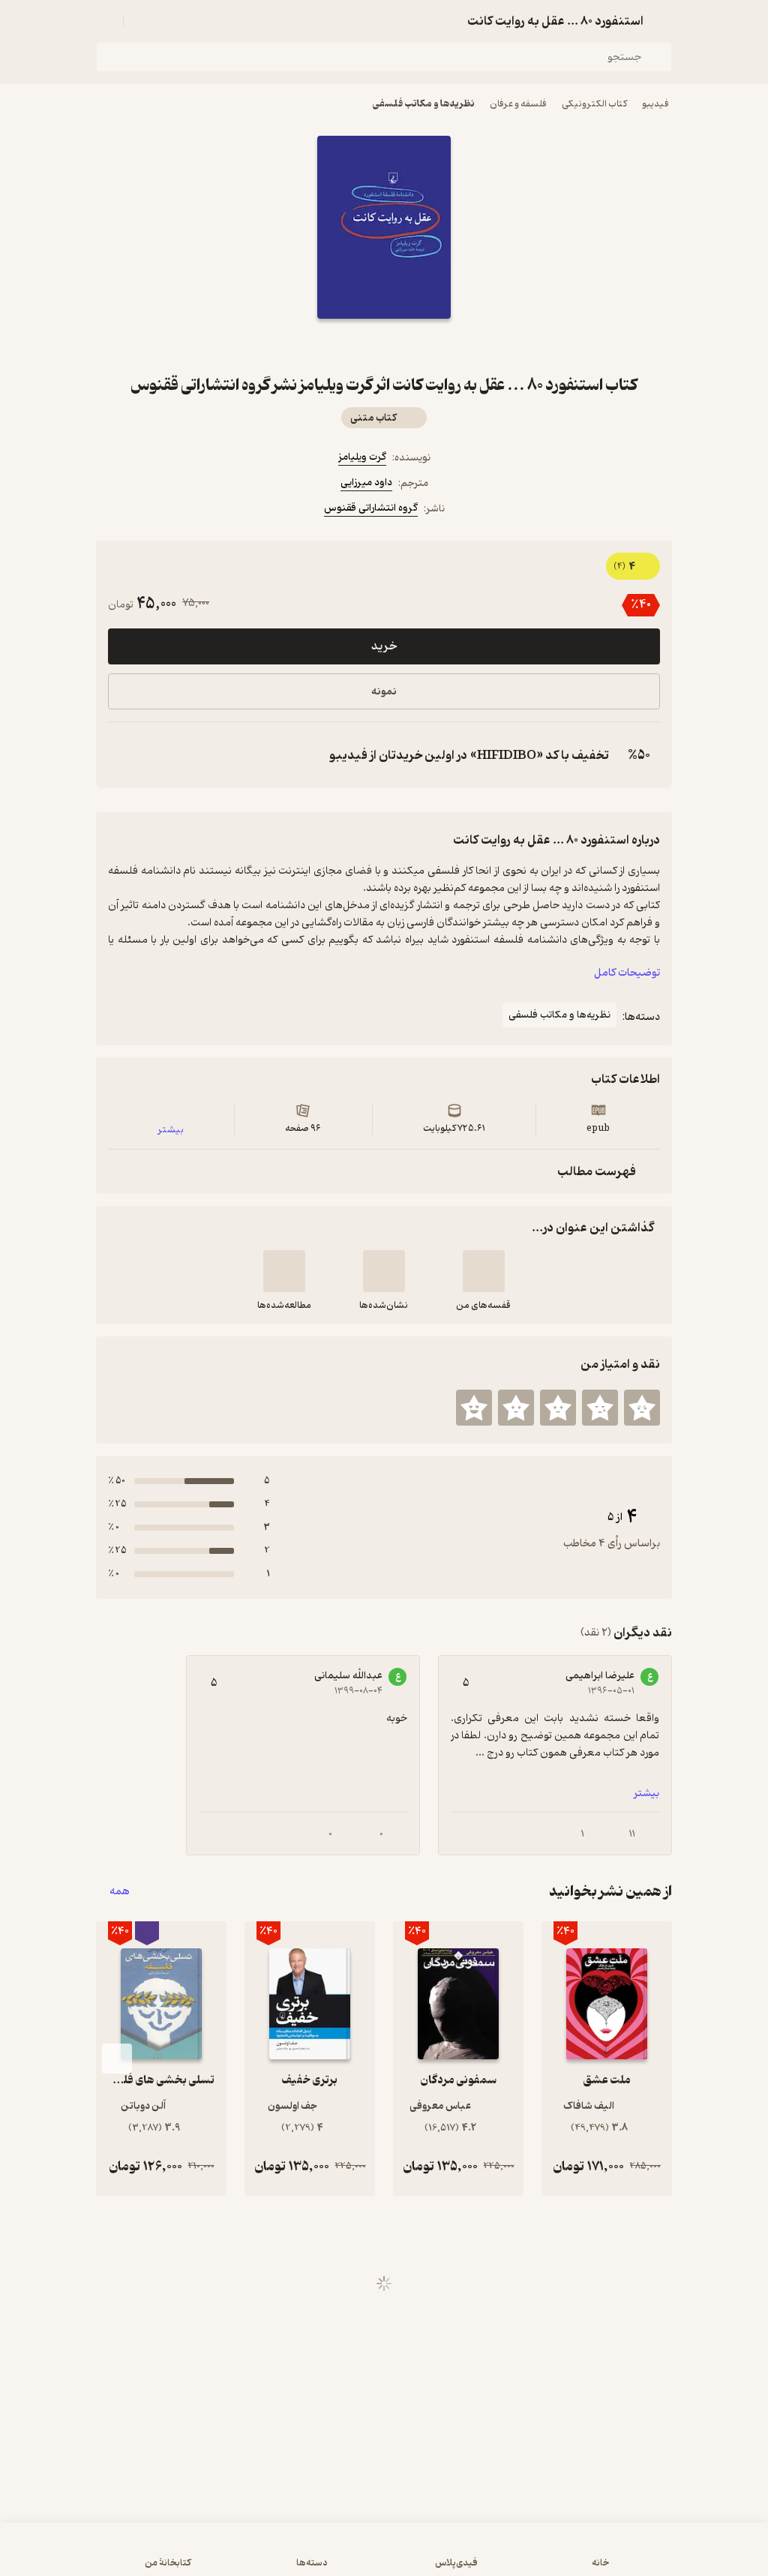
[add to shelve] (484, 1271)
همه (120, 1892)
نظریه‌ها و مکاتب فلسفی (424, 104)
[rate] (642, 1408)
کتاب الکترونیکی (594, 104)
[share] (348, 346)
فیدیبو (655, 104)
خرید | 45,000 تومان (384, 2557)
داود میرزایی (366, 483)
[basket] (142, 21)
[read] (284, 1271)
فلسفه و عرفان (518, 104)
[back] (663, 21)
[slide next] (117, 2059)
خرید (384, 646)
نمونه (384, 692)
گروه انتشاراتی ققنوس (371, 508)
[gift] (384, 346)
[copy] (123, 755)
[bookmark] (420, 346)
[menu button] (105, 21)
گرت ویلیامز (362, 457)
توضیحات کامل (627, 973)
